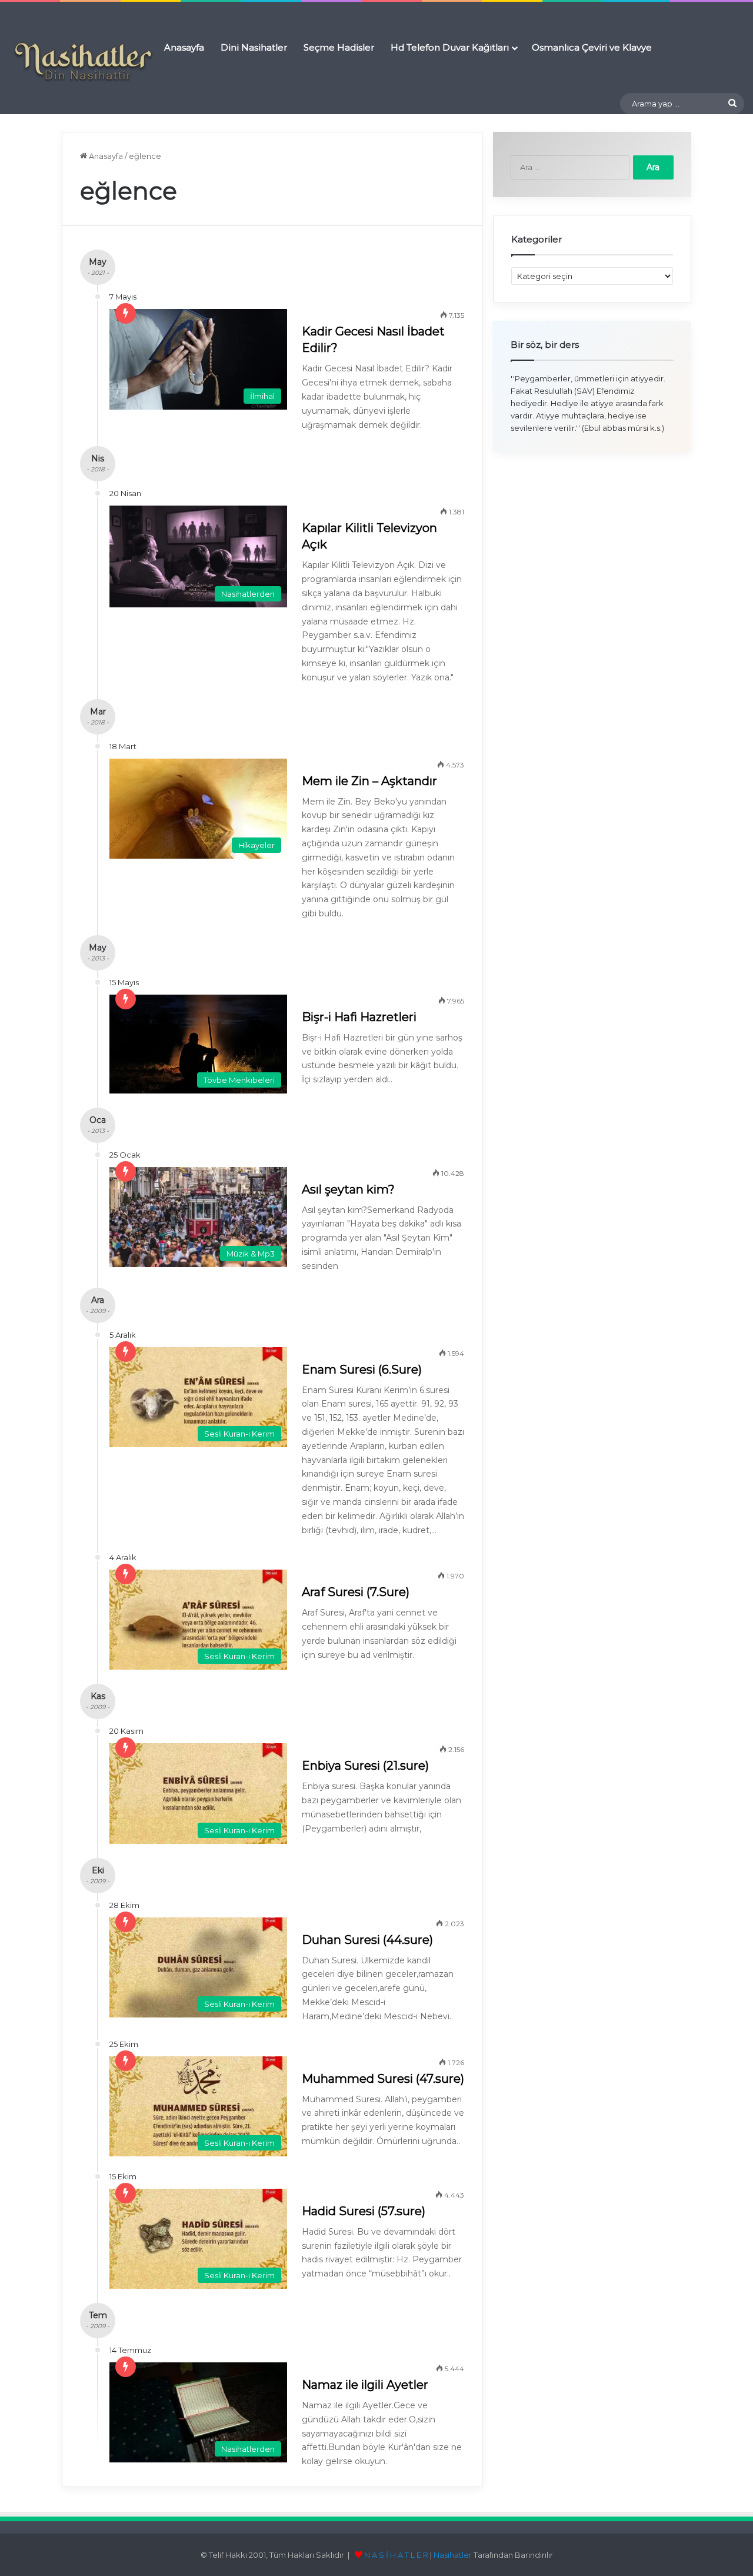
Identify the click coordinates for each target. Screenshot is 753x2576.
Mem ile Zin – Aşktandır (369, 781)
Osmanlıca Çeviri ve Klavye (592, 47)
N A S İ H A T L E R (396, 2555)
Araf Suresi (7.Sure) (356, 1592)
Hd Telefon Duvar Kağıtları (450, 47)
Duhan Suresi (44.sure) (367, 1940)
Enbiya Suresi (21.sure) (365, 1766)
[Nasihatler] (82, 62)
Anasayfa (184, 47)
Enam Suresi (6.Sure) (362, 1370)
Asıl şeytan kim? (348, 1189)
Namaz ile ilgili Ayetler (365, 2385)
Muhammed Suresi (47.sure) (383, 2079)
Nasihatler (453, 2555)
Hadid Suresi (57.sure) (364, 2211)
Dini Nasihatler (254, 47)
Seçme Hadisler (339, 47)
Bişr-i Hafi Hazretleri (359, 1017)
